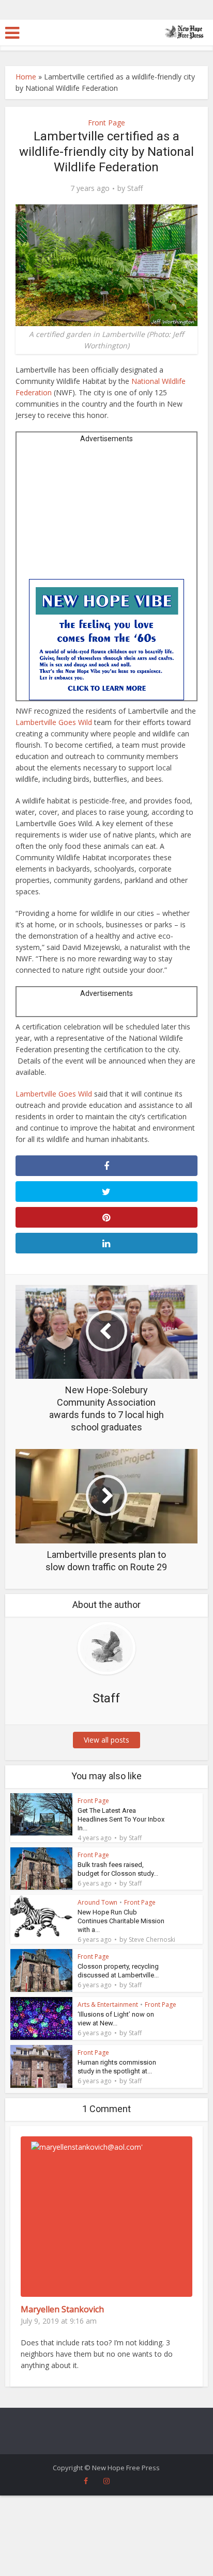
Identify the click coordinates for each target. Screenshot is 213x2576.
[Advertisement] (106, 514)
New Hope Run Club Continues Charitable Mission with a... (121, 1921)
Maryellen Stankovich (62, 2309)
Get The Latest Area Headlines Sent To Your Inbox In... (121, 1819)
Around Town (97, 1902)
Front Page (106, 123)
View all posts (106, 1740)
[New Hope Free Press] (184, 31)
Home (26, 77)
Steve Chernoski (152, 1940)
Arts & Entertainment (108, 2005)
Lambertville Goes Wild (54, 722)
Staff (135, 188)
